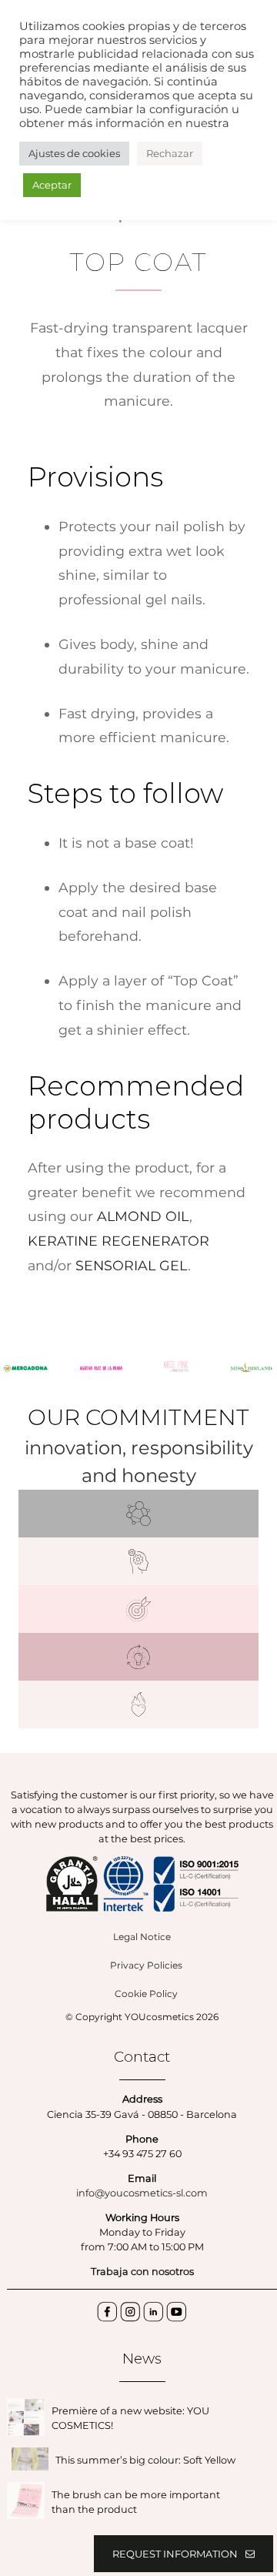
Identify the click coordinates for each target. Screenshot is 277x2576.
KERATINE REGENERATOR (118, 1241)
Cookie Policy (146, 1994)
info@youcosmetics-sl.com (142, 2193)
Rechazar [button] (170, 153)
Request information (175, 2554)
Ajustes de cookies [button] (74, 153)
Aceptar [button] (52, 185)
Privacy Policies (146, 1965)
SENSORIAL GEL (132, 1265)
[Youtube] (177, 2313)
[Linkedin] (154, 2313)
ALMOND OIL (143, 1216)
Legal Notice (142, 1937)
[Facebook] (108, 2313)
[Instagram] (131, 2313)
